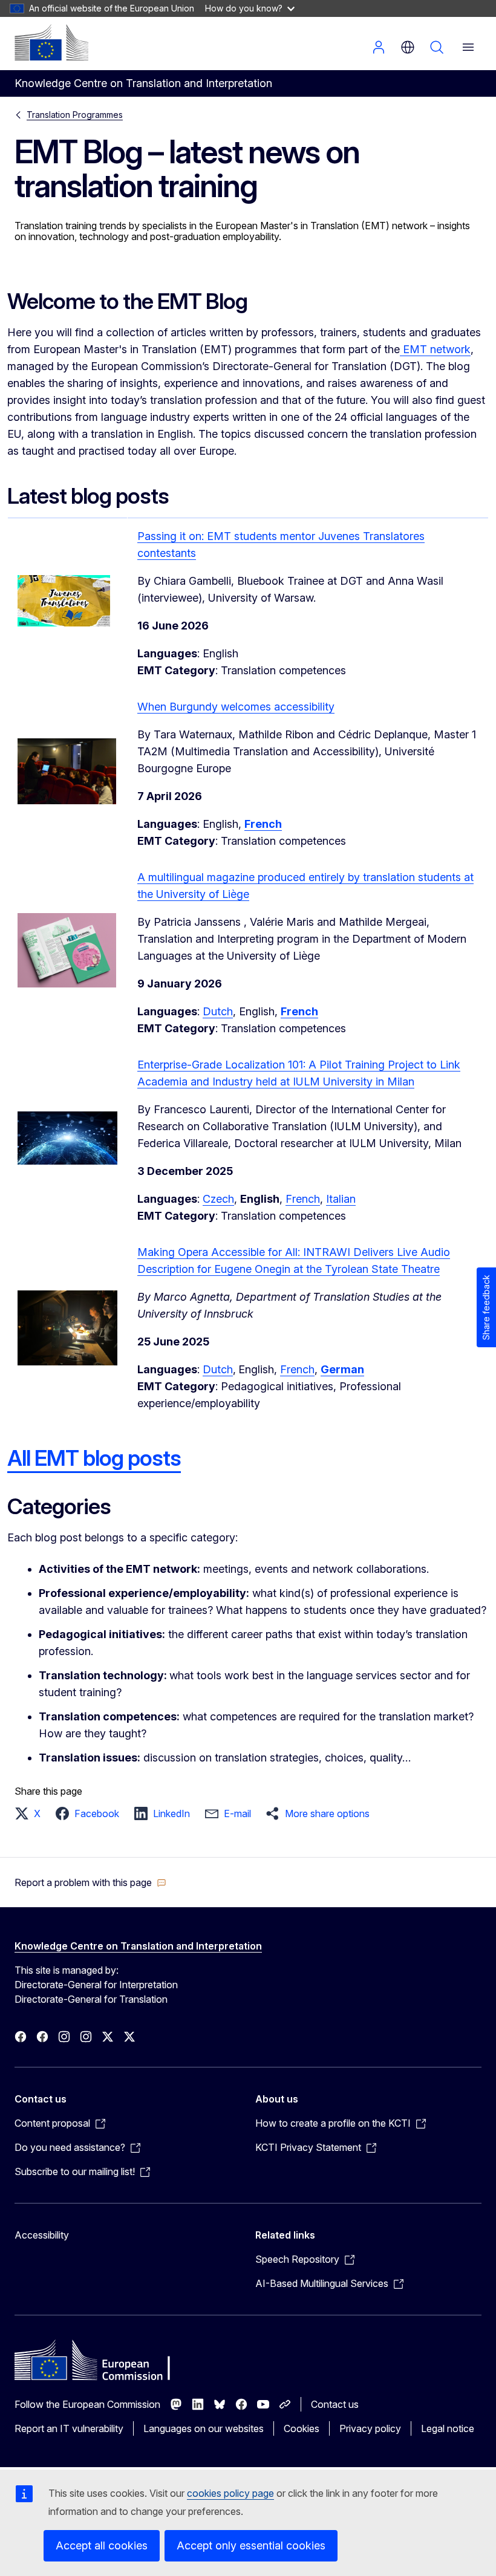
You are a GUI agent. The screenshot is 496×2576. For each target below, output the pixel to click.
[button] (31, 1813)
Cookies (302, 2428)
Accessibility (42, 2235)
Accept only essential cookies (251, 2545)
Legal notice (448, 2428)
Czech (218, 1199)
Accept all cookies (102, 2545)
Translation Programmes (75, 115)
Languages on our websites (204, 2428)
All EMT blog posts (94, 1458)
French (303, 1199)
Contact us (335, 2404)
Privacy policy (370, 2428)
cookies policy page (230, 2493)
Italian (341, 1199)
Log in (379, 47)
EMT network (435, 349)
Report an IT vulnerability (69, 2428)
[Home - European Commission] (51, 42)
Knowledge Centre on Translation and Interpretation (138, 1946)
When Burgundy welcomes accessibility (236, 707)
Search (437, 47)
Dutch (218, 1011)
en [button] (408, 47)
